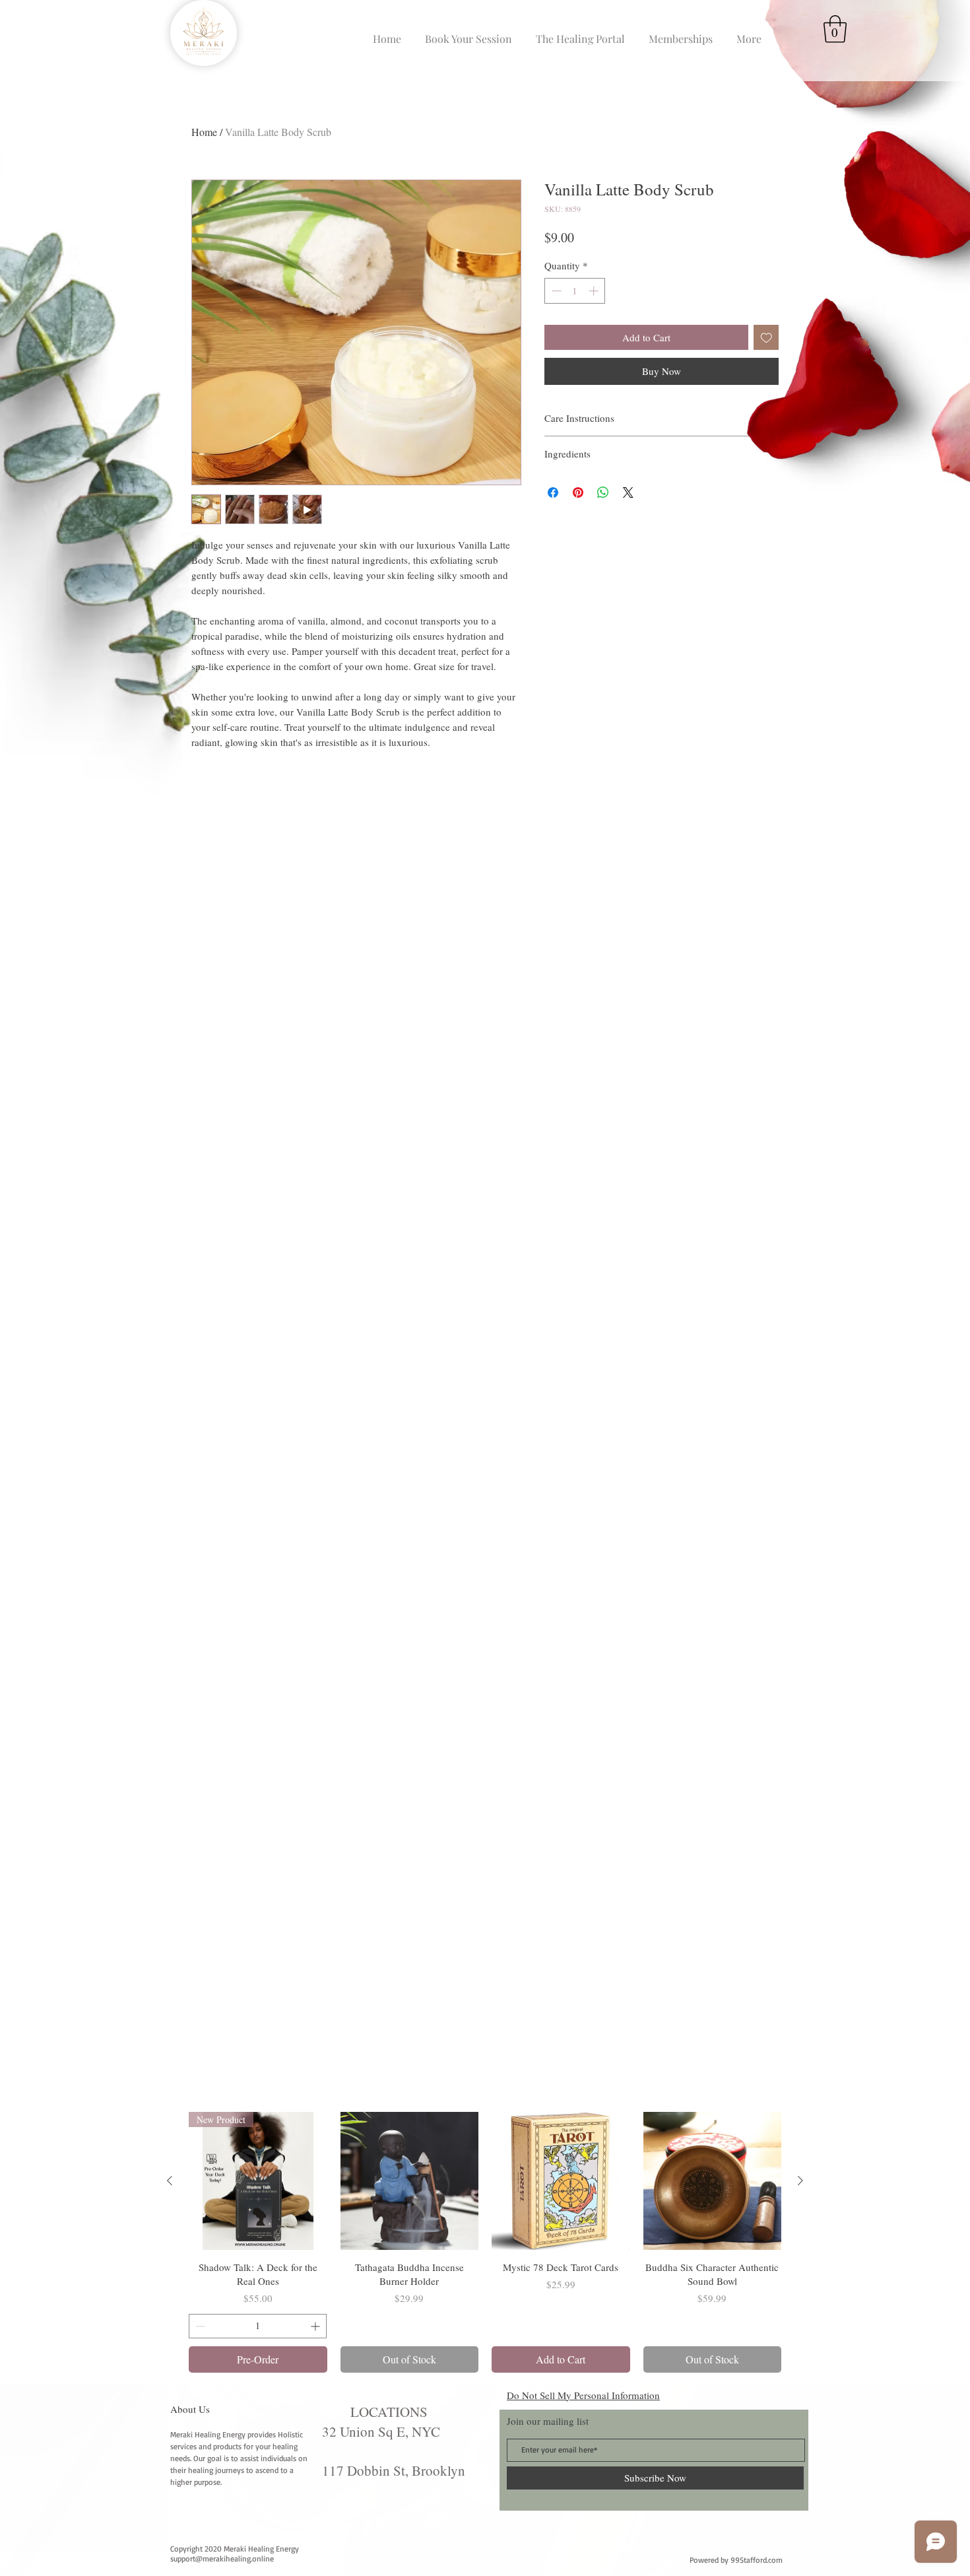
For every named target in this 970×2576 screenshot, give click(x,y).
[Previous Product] (170, 2181)
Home (204, 132)
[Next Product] (800, 2181)
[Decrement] (555, 291)
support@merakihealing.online (222, 2559)
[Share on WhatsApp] (603, 492)
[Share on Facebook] (553, 492)
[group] (485, 2242)
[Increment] (595, 291)
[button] (835, 29)
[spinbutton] (575, 291)
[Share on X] (628, 492)
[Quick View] (410, 2181)
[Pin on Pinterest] (578, 492)
